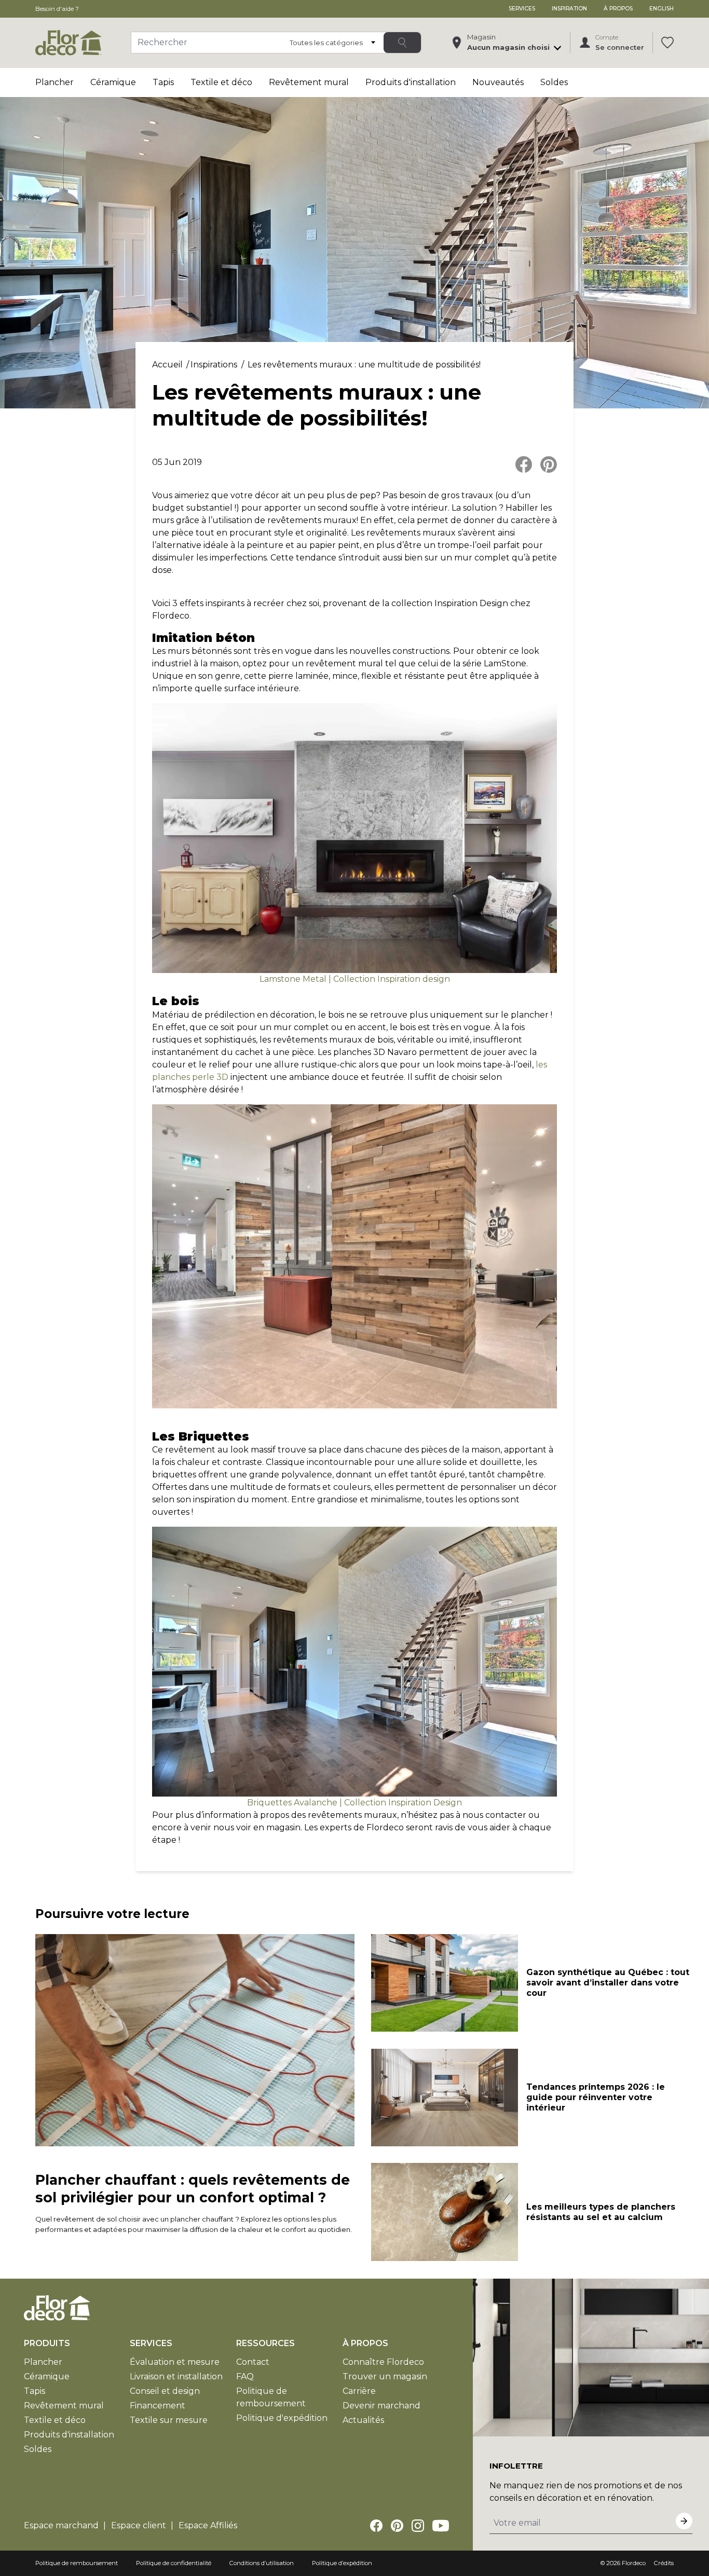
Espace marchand (61, 2525)
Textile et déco (221, 82)
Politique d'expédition (282, 2418)
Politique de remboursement (77, 2563)
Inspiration (569, 9)
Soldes (554, 82)
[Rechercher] (402, 43)
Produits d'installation (411, 82)
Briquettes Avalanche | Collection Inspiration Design (354, 1803)
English (662, 9)
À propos (618, 9)
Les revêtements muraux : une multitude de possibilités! (364, 365)
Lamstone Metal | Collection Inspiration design (355, 979)
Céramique (113, 82)
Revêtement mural (309, 82)
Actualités (363, 2420)
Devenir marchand (381, 2406)
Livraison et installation (176, 2376)
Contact (253, 2362)
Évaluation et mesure (175, 2362)
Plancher (54, 82)
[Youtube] (441, 2526)
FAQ (245, 2376)
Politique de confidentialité (174, 2563)
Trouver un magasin (385, 2376)
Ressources (265, 2343)
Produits (47, 2343)
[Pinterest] (397, 2526)
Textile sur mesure (169, 2420)
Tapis (163, 82)
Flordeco (634, 2563)
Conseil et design (165, 2391)
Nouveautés (498, 82)
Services (522, 9)
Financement (158, 2406)
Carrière (359, 2391)
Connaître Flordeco (383, 2362)
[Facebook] (376, 2526)
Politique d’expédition (342, 2563)
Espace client (139, 2525)
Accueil (167, 365)
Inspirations (214, 365)
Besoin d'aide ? (57, 9)
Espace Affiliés (208, 2525)
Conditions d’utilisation (262, 2563)
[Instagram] (418, 2526)
